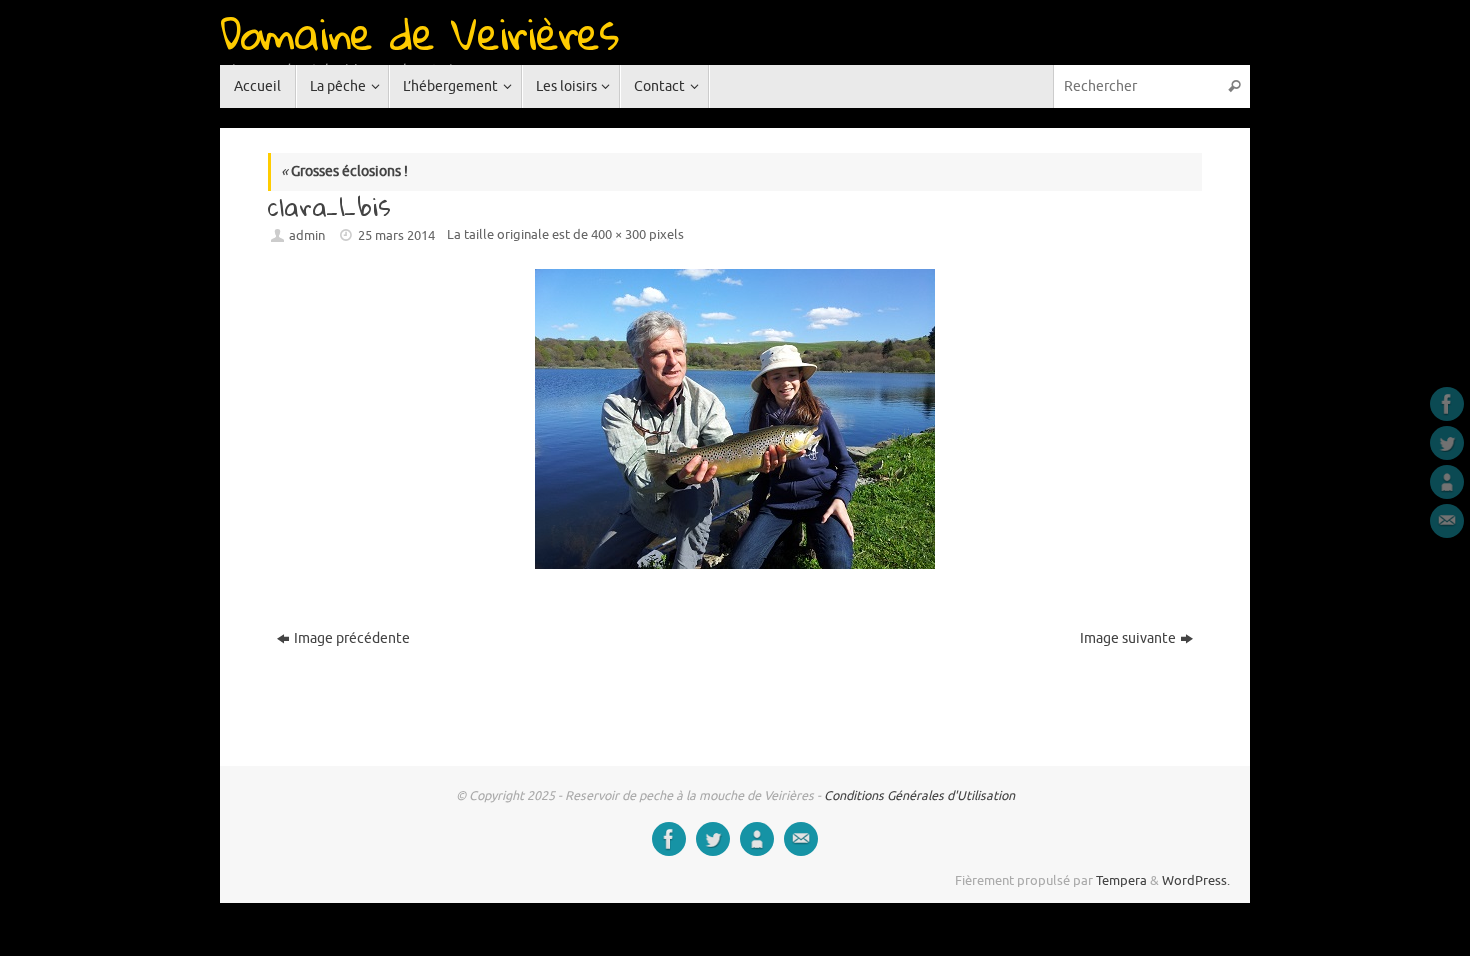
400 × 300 (618, 235)
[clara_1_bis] (735, 419)
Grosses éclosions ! (344, 171)
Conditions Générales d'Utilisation (919, 796)
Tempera (1121, 881)
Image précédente (352, 638)
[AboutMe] (1447, 482)
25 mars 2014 (396, 236)
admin (307, 236)
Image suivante (1128, 638)
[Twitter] (1447, 443)
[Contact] (1447, 521)
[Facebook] (1447, 404)
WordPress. (1196, 881)
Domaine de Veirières (419, 33)
